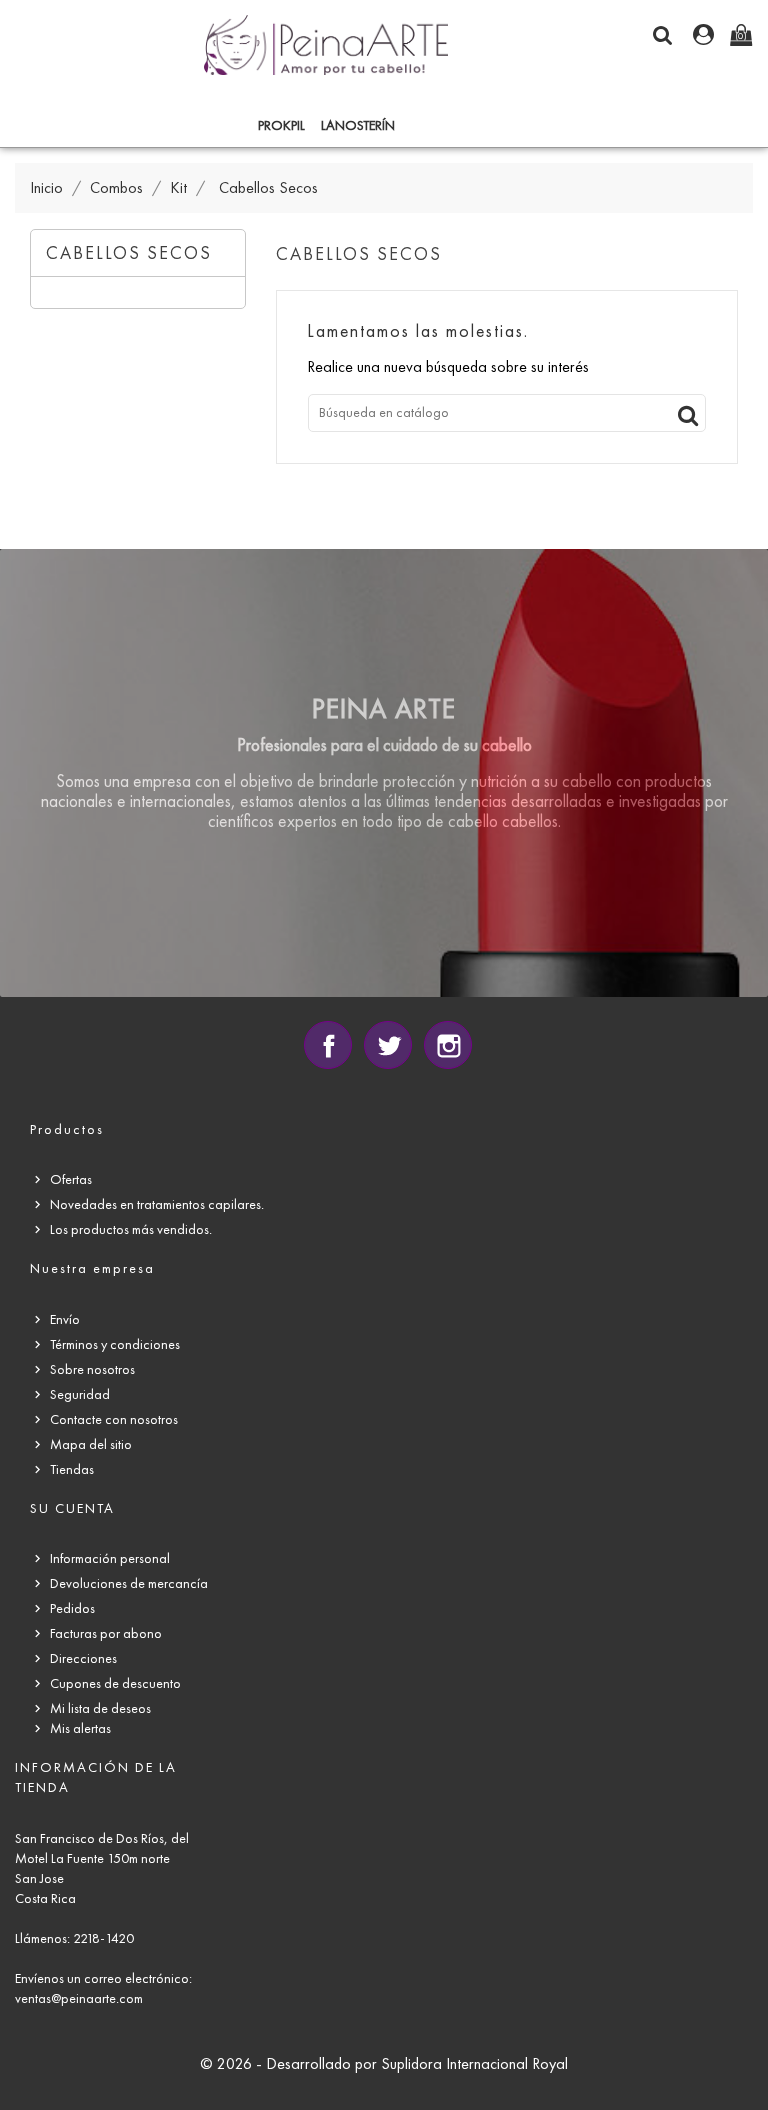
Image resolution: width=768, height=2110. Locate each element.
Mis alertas (80, 1728)
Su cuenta (72, 1508)
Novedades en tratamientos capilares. (157, 1204)
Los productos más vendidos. (131, 1229)
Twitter (388, 1045)
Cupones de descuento (115, 1683)
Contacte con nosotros (114, 1419)
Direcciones (83, 1658)
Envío (65, 1319)
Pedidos (72, 1608)
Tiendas (72, 1469)
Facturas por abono (106, 1633)
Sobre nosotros (92, 1369)
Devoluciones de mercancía (129, 1583)
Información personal (110, 1558)
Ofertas (71, 1179)
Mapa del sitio (91, 1444)
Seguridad (80, 1394)
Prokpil (281, 125)
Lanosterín (358, 125)
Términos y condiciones (115, 1344)
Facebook (328, 1045)
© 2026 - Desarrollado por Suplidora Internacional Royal (384, 2063)
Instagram (448, 1045)
